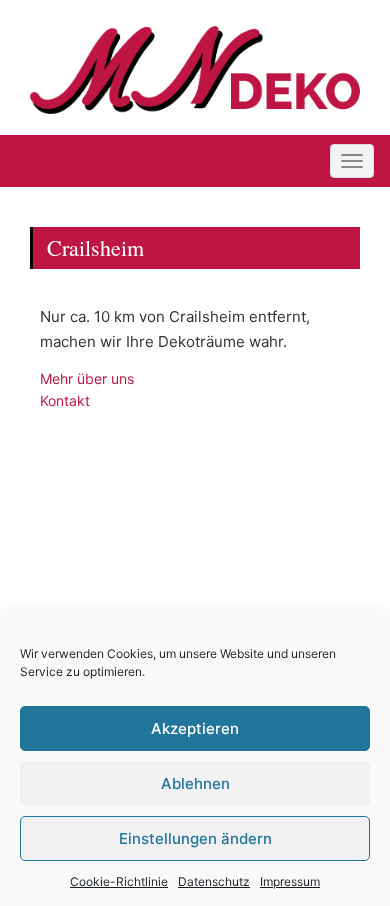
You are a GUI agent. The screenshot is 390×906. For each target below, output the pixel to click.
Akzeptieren (195, 728)
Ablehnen (195, 783)
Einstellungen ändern (195, 838)
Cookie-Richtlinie (119, 881)
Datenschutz (214, 881)
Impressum (290, 881)
